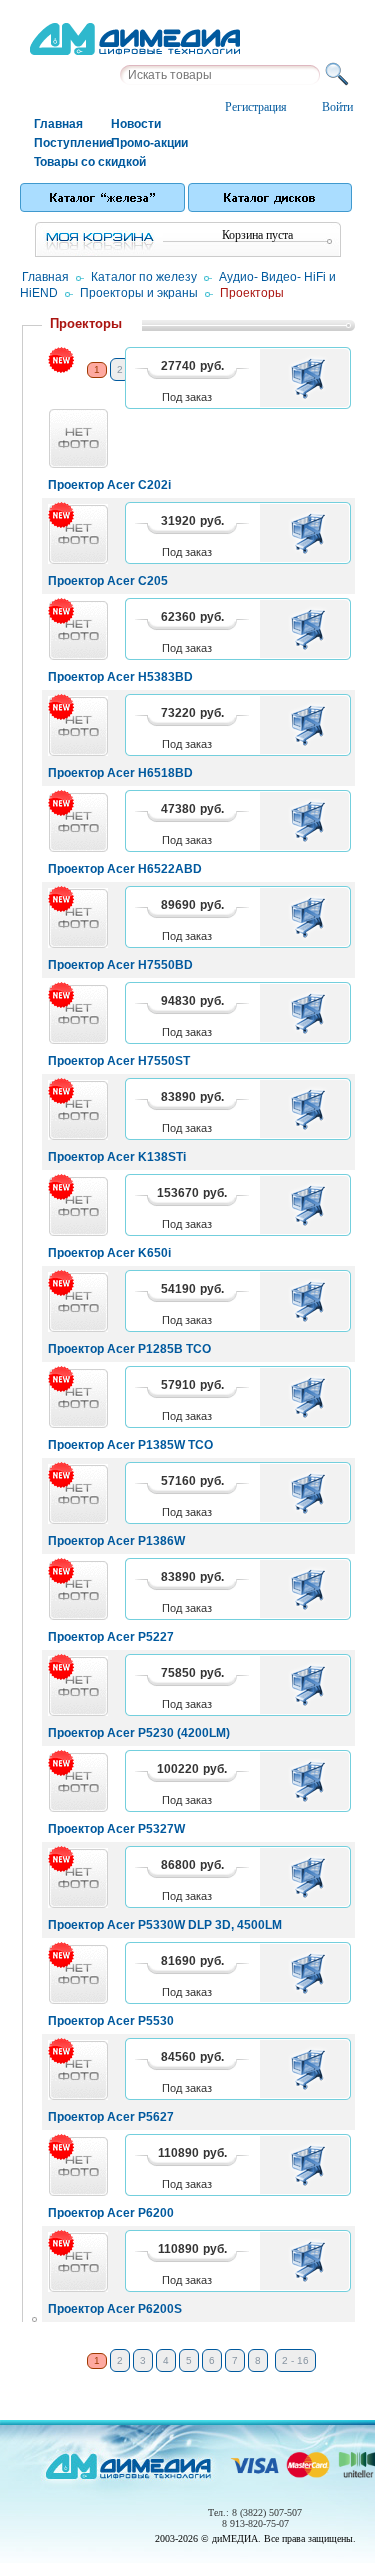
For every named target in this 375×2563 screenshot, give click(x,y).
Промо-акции (148, 143)
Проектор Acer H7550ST (119, 1061)
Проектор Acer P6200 (111, 2213)
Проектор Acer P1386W (116, 1541)
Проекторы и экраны (139, 293)
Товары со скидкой (71, 162)
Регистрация (256, 107)
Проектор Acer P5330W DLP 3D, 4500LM (165, 1925)
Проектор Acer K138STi (117, 1157)
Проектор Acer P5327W (116, 1829)
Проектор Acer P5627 (111, 2117)
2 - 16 (295, 2360)
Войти (337, 107)
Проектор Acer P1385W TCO (130, 1445)
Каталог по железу (144, 277)
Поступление (71, 143)
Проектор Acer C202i (109, 485)
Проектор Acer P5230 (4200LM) (139, 1733)
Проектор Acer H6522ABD (125, 869)
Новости (136, 124)
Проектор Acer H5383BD (120, 677)
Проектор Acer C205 (108, 581)
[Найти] (340, 75)
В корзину (311, 378)
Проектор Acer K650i (109, 1253)
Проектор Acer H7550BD (120, 965)
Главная (58, 124)
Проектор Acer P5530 (111, 2021)
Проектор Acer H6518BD (120, 773)
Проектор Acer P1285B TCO (129, 1349)
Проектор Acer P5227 (111, 1637)
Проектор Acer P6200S (115, 2309)
